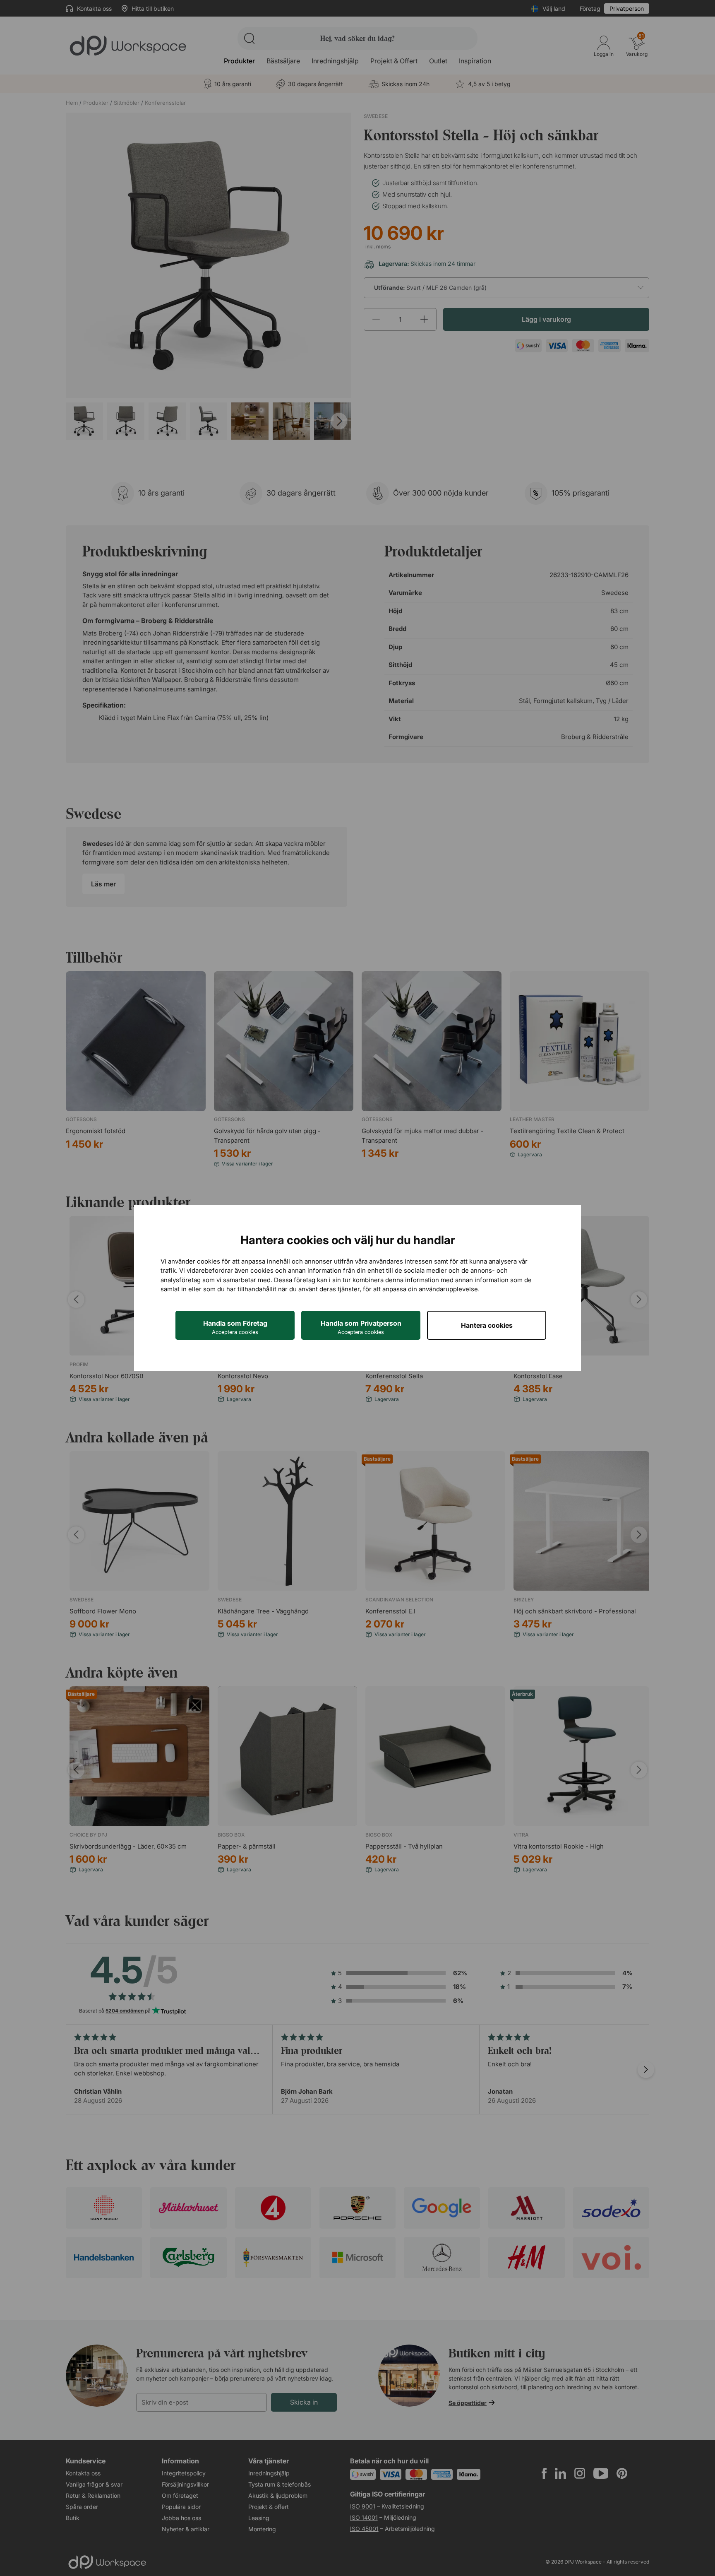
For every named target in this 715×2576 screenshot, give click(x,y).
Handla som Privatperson (361, 1327)
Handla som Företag (235, 1327)
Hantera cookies (487, 1325)
